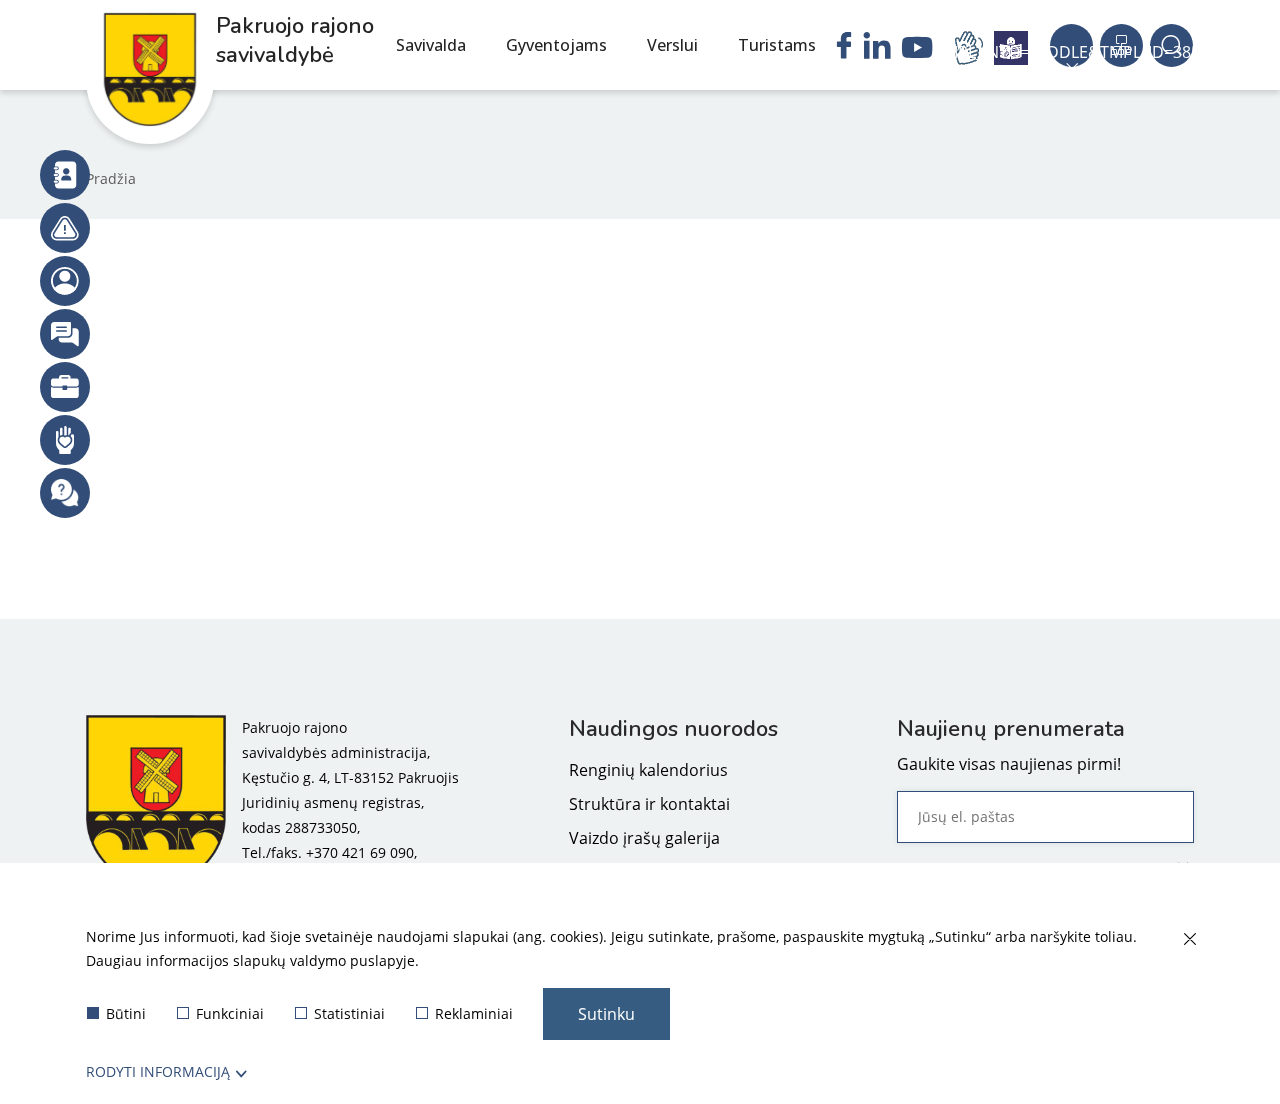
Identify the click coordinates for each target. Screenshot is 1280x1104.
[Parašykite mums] (65, 334)
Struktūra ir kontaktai (649, 804)
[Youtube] (917, 50)
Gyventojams (556, 45)
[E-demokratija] (65, 387)
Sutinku (606, 1014)
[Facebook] (844, 48)
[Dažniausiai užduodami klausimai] (65, 493)
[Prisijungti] (65, 281)
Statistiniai (349, 1013)
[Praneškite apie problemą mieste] (65, 228)
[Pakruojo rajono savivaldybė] (156, 802)
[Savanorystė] (65, 440)
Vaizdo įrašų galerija (644, 838)
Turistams (777, 45)
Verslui (672, 45)
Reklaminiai (474, 1013)
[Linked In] (877, 48)
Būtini (126, 1013)
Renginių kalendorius (648, 770)
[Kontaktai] (65, 175)
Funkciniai (230, 1013)
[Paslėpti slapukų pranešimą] (1189, 940)
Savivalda (431, 45)
